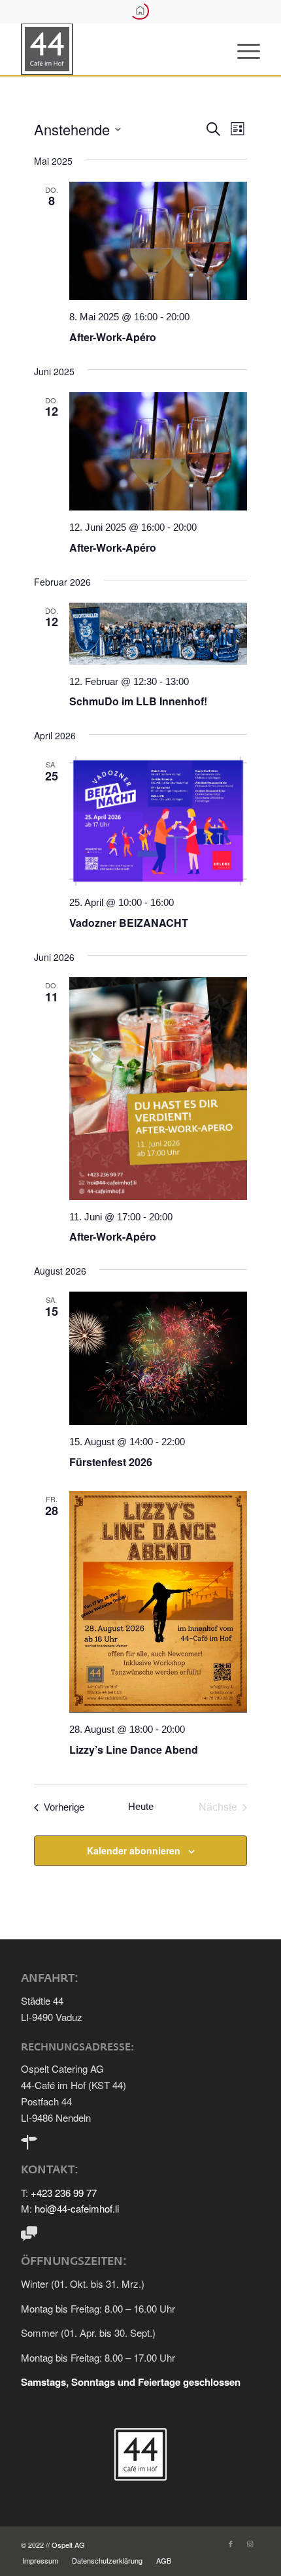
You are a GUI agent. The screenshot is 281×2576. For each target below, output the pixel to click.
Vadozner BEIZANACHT (129, 923)
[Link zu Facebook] (231, 2543)
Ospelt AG (68, 2545)
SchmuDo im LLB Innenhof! (138, 701)
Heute (141, 1806)
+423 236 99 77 (64, 2193)
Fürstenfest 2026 (111, 1462)
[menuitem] (242, 49)
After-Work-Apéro (113, 337)
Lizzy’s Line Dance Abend (134, 1749)
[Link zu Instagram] (250, 2543)
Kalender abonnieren (134, 1850)
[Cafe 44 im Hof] (116, 49)
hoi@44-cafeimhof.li (77, 2208)
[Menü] (242, 49)
